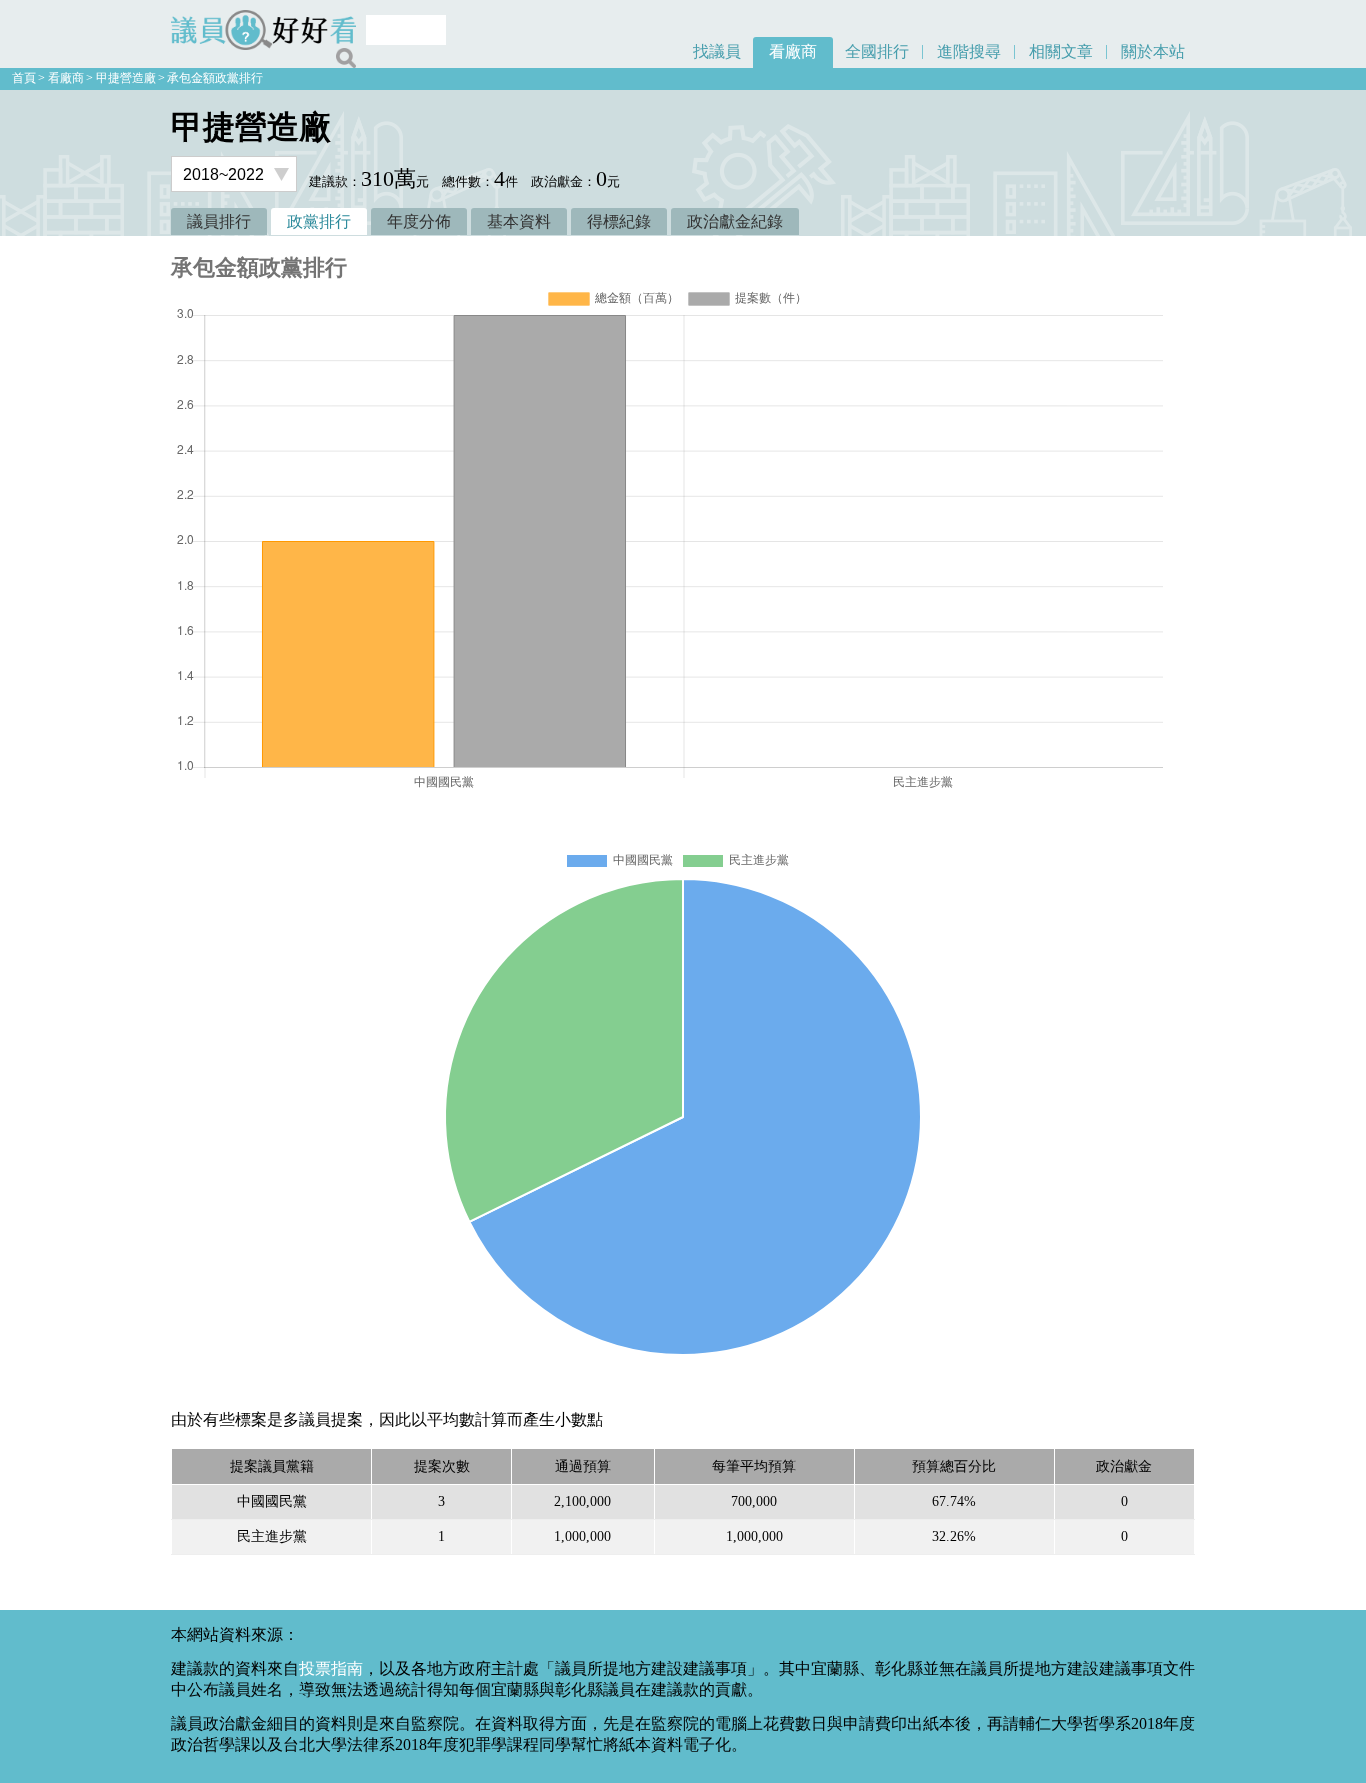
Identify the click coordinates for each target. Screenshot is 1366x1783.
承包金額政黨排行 (215, 78)
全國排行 (877, 51)
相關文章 (1061, 51)
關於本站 (1153, 51)
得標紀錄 (619, 221)
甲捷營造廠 (126, 78)
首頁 (24, 78)
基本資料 (519, 221)
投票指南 (331, 1668)
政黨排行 (319, 221)
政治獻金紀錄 (735, 221)
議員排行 (219, 221)
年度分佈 (419, 221)
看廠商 (793, 51)
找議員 (717, 51)
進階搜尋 (969, 51)
